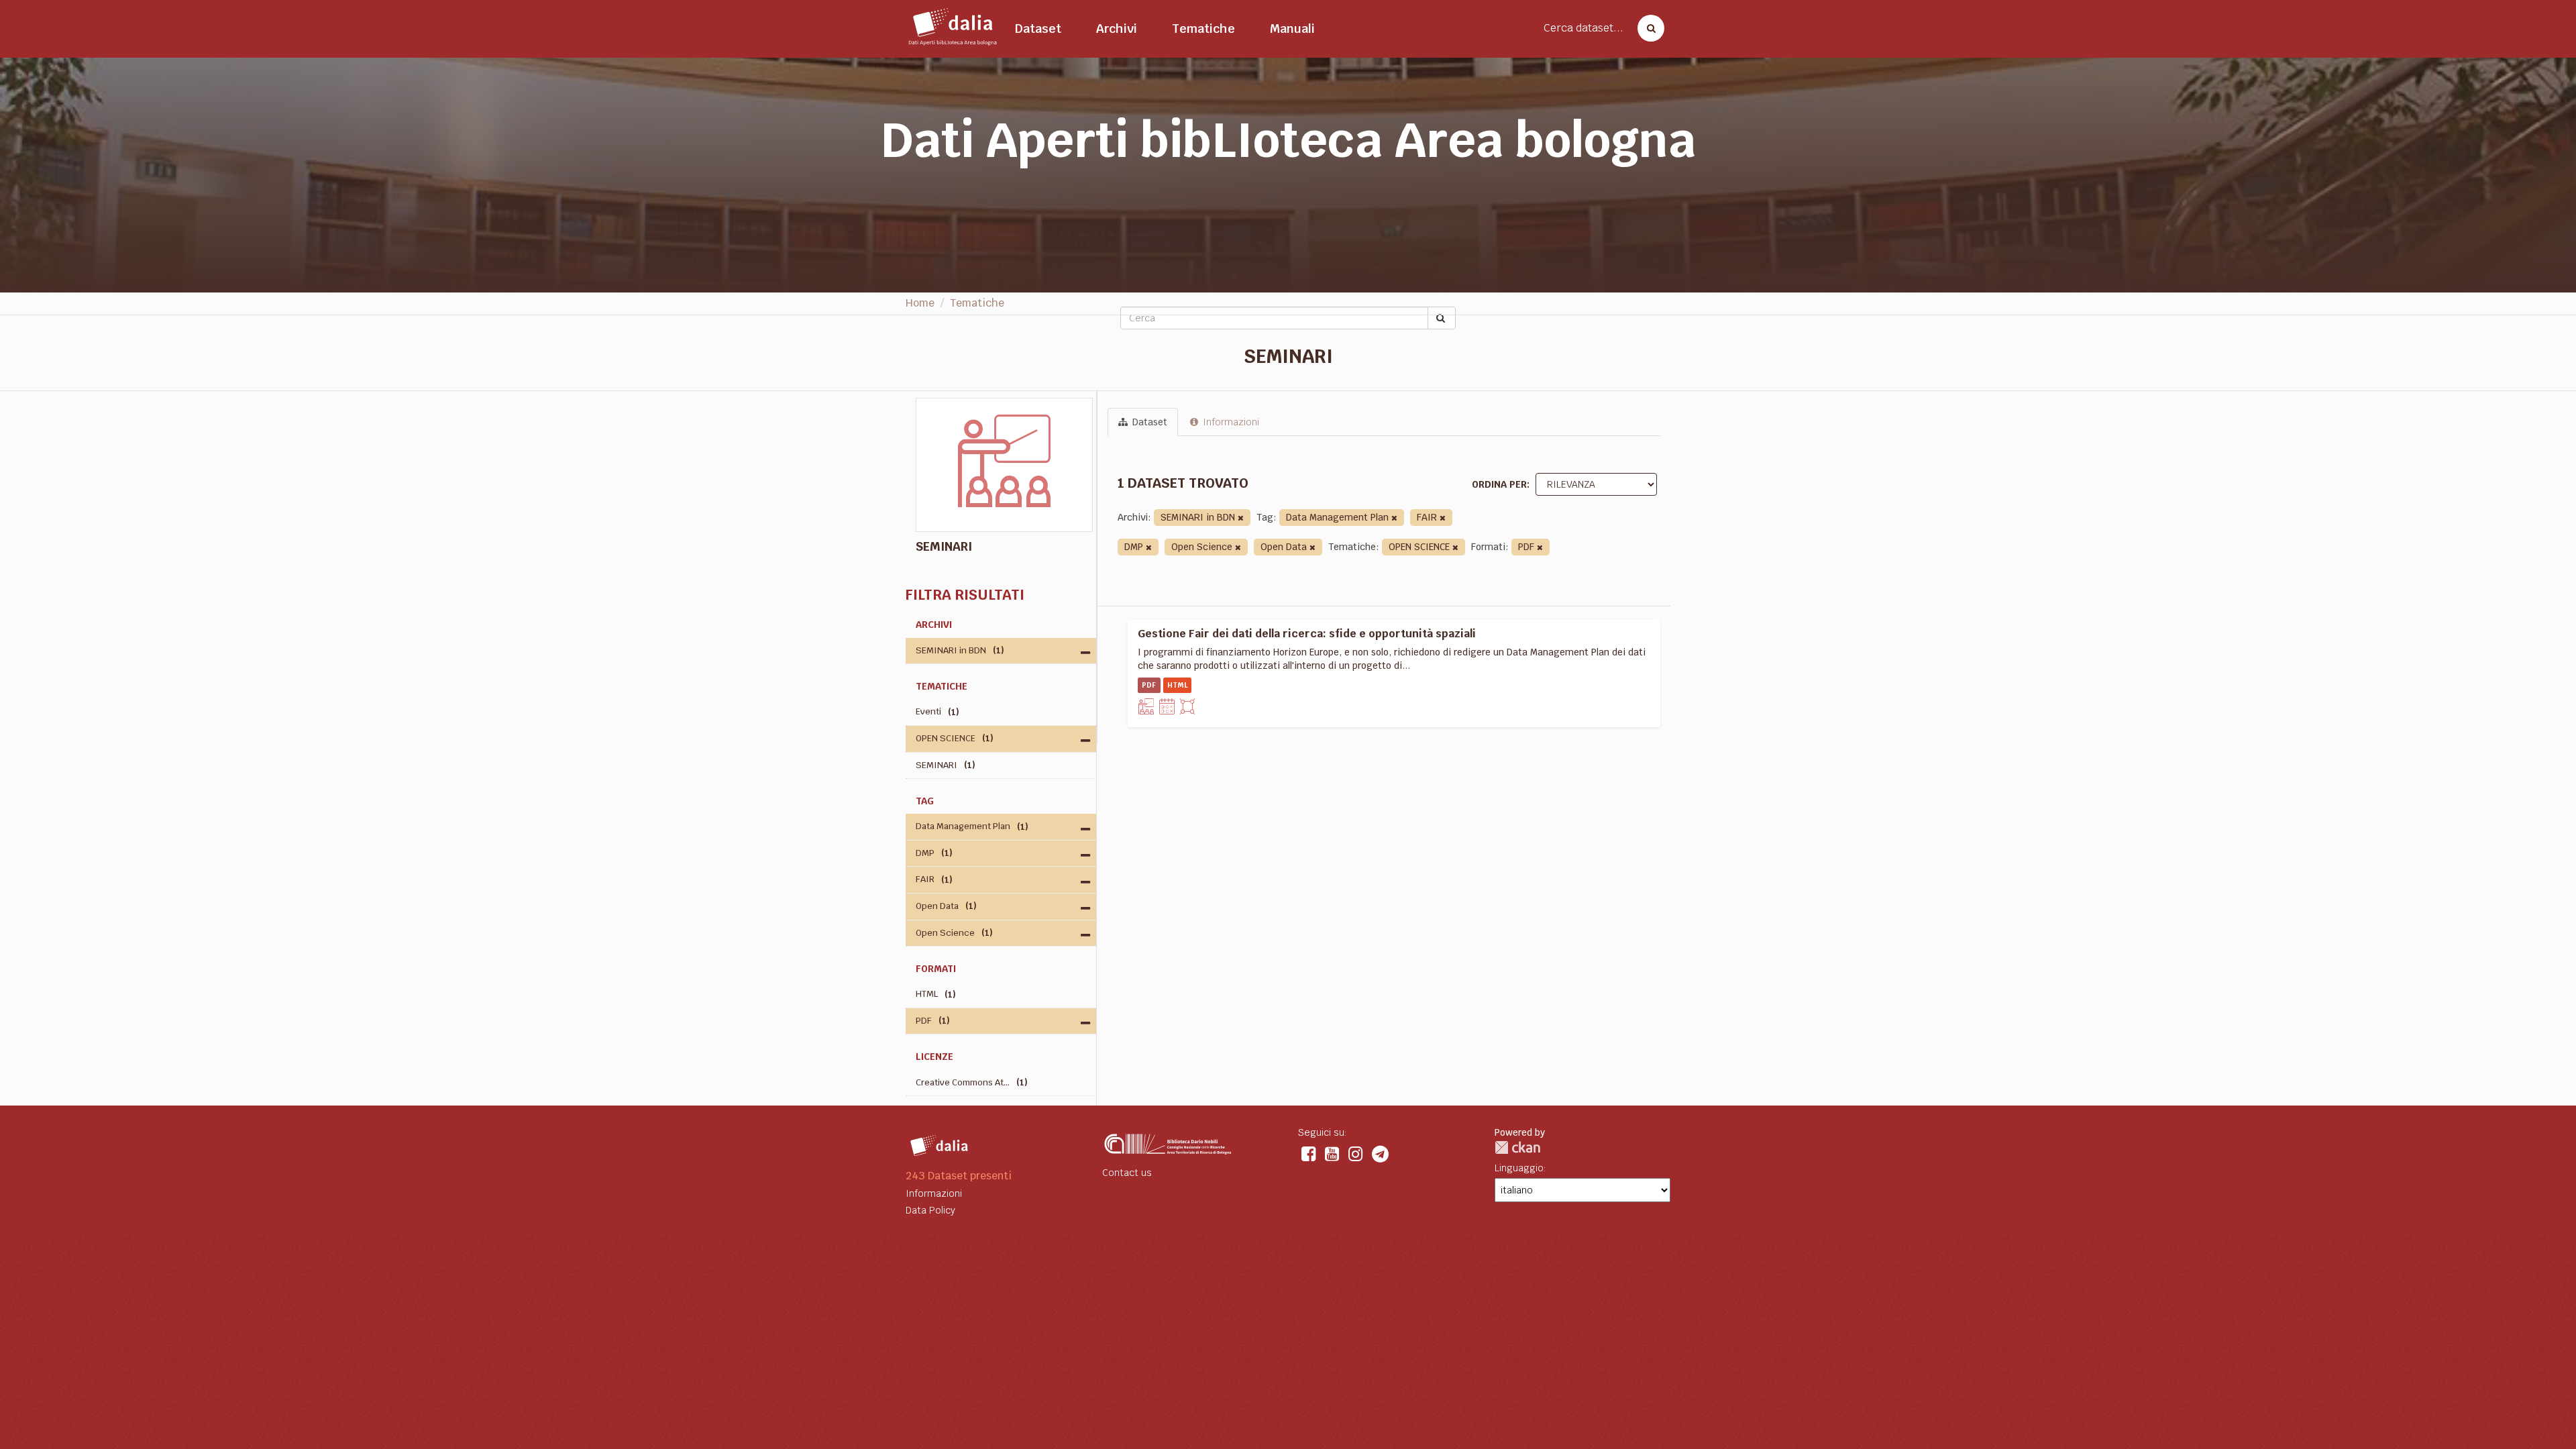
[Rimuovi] (1241, 518)
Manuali (1292, 29)
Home (920, 303)
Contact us (1127, 1173)
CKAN (1517, 1147)
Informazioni (1230, 422)
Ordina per (1499, 484)
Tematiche (1203, 29)
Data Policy (930, 1210)
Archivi (1117, 29)
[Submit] (1442, 318)
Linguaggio (1519, 1168)
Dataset (1038, 29)
